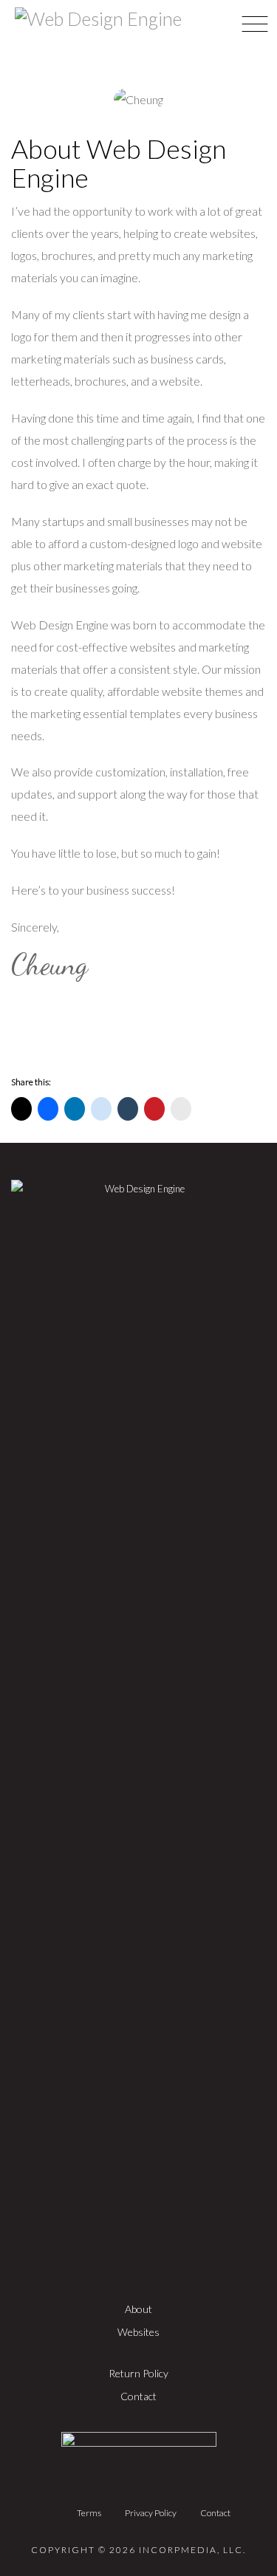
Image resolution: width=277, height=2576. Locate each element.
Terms (89, 2513)
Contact (138, 2396)
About (138, 2309)
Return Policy (138, 2373)
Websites (138, 2332)
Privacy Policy (151, 2513)
